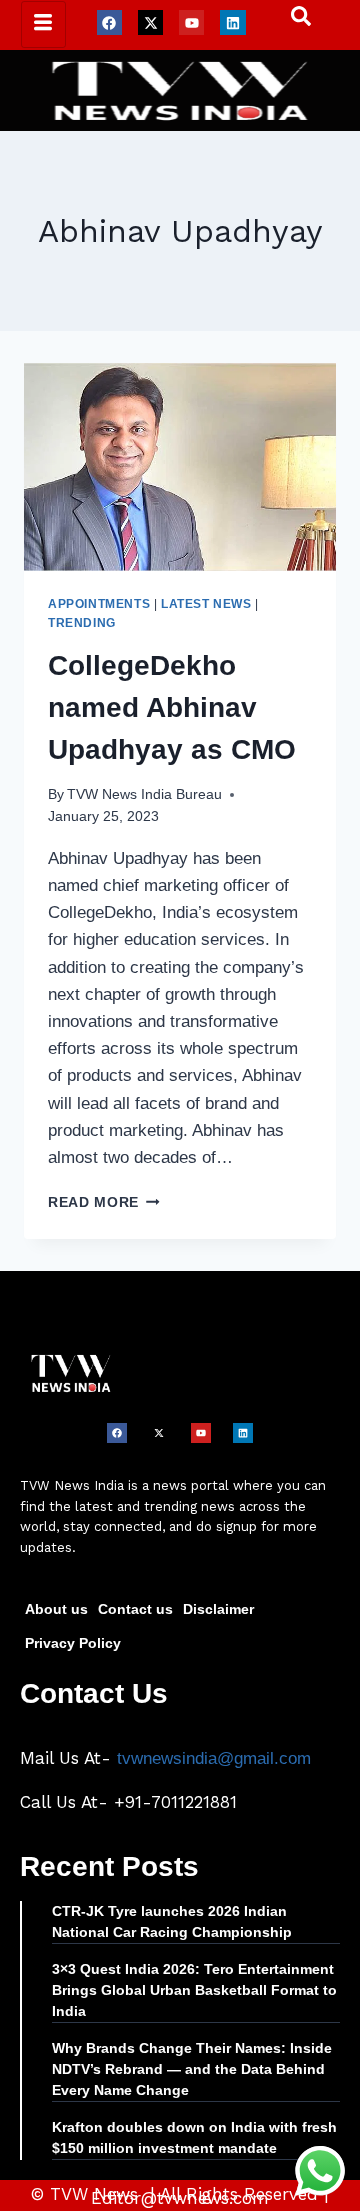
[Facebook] (109, 22)
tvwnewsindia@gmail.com (214, 1758)
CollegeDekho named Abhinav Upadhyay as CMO (172, 707)
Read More (104, 1202)
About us (56, 1609)
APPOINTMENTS (99, 604)
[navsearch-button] (291, 21)
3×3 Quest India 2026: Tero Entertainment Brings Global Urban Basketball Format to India (194, 1990)
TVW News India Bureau (144, 794)
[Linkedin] (232, 22)
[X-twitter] (150, 22)
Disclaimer (218, 1609)
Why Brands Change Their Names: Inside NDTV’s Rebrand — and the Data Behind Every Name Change (192, 2069)
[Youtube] (191, 22)
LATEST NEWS (206, 604)
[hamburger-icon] (43, 24)
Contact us (135, 1609)
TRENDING (82, 623)
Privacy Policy (73, 1643)
